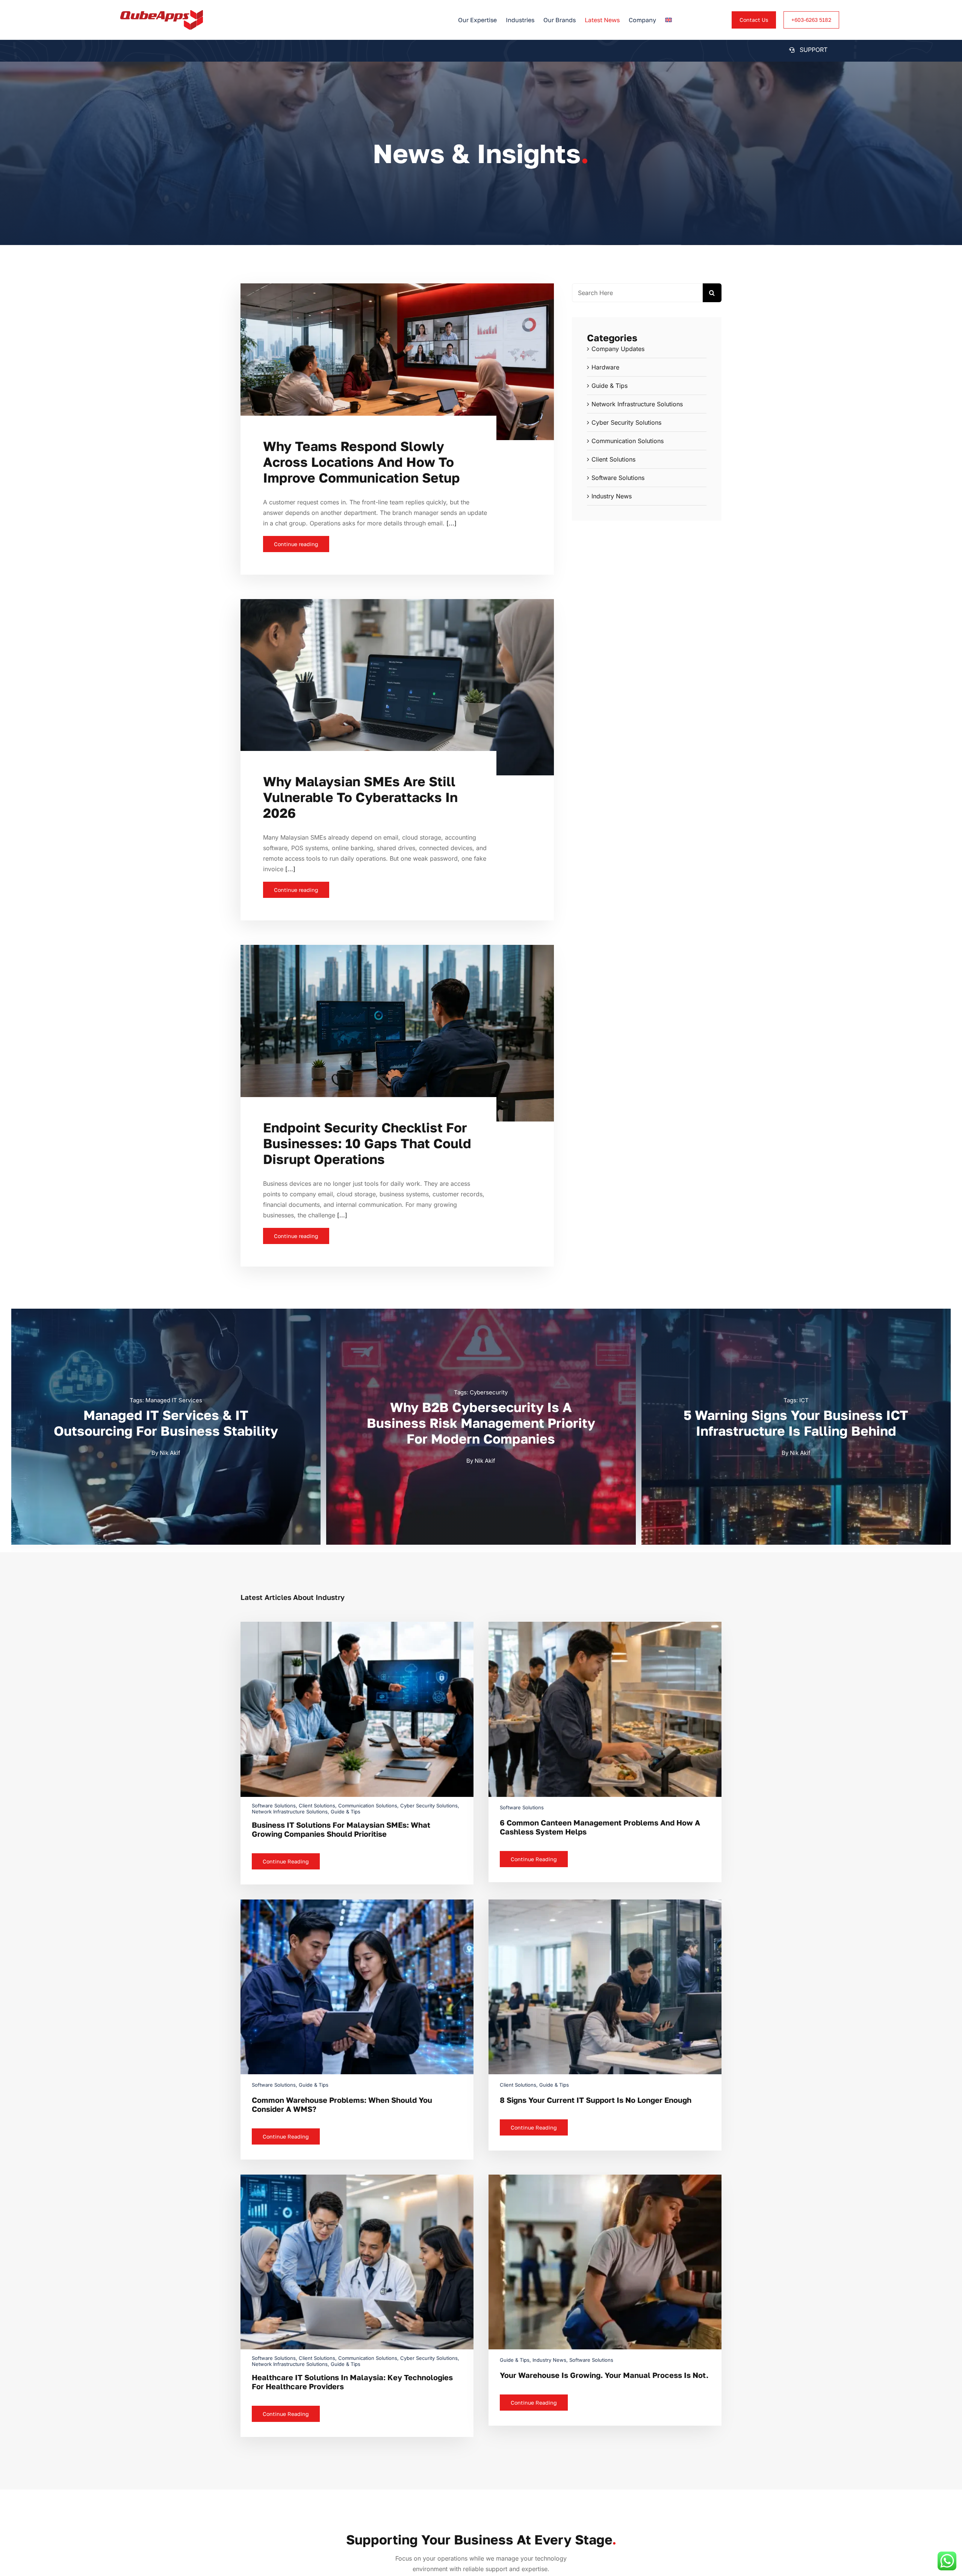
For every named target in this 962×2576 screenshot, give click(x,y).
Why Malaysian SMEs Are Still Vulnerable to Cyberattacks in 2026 (360, 797)
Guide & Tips (610, 386)
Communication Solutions (628, 441)
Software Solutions (618, 478)
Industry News (612, 496)
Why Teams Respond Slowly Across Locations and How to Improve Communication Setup (362, 462)
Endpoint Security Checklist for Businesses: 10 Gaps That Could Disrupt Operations (367, 1143)
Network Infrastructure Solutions (637, 404)
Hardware (605, 367)
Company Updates (618, 349)
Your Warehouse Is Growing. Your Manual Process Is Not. (604, 2375)
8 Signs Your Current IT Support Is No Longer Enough (596, 2100)
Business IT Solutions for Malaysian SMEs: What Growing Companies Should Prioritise (341, 1829)
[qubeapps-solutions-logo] (162, 13)
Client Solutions (613, 459)
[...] (451, 523)
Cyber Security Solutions (626, 422)
